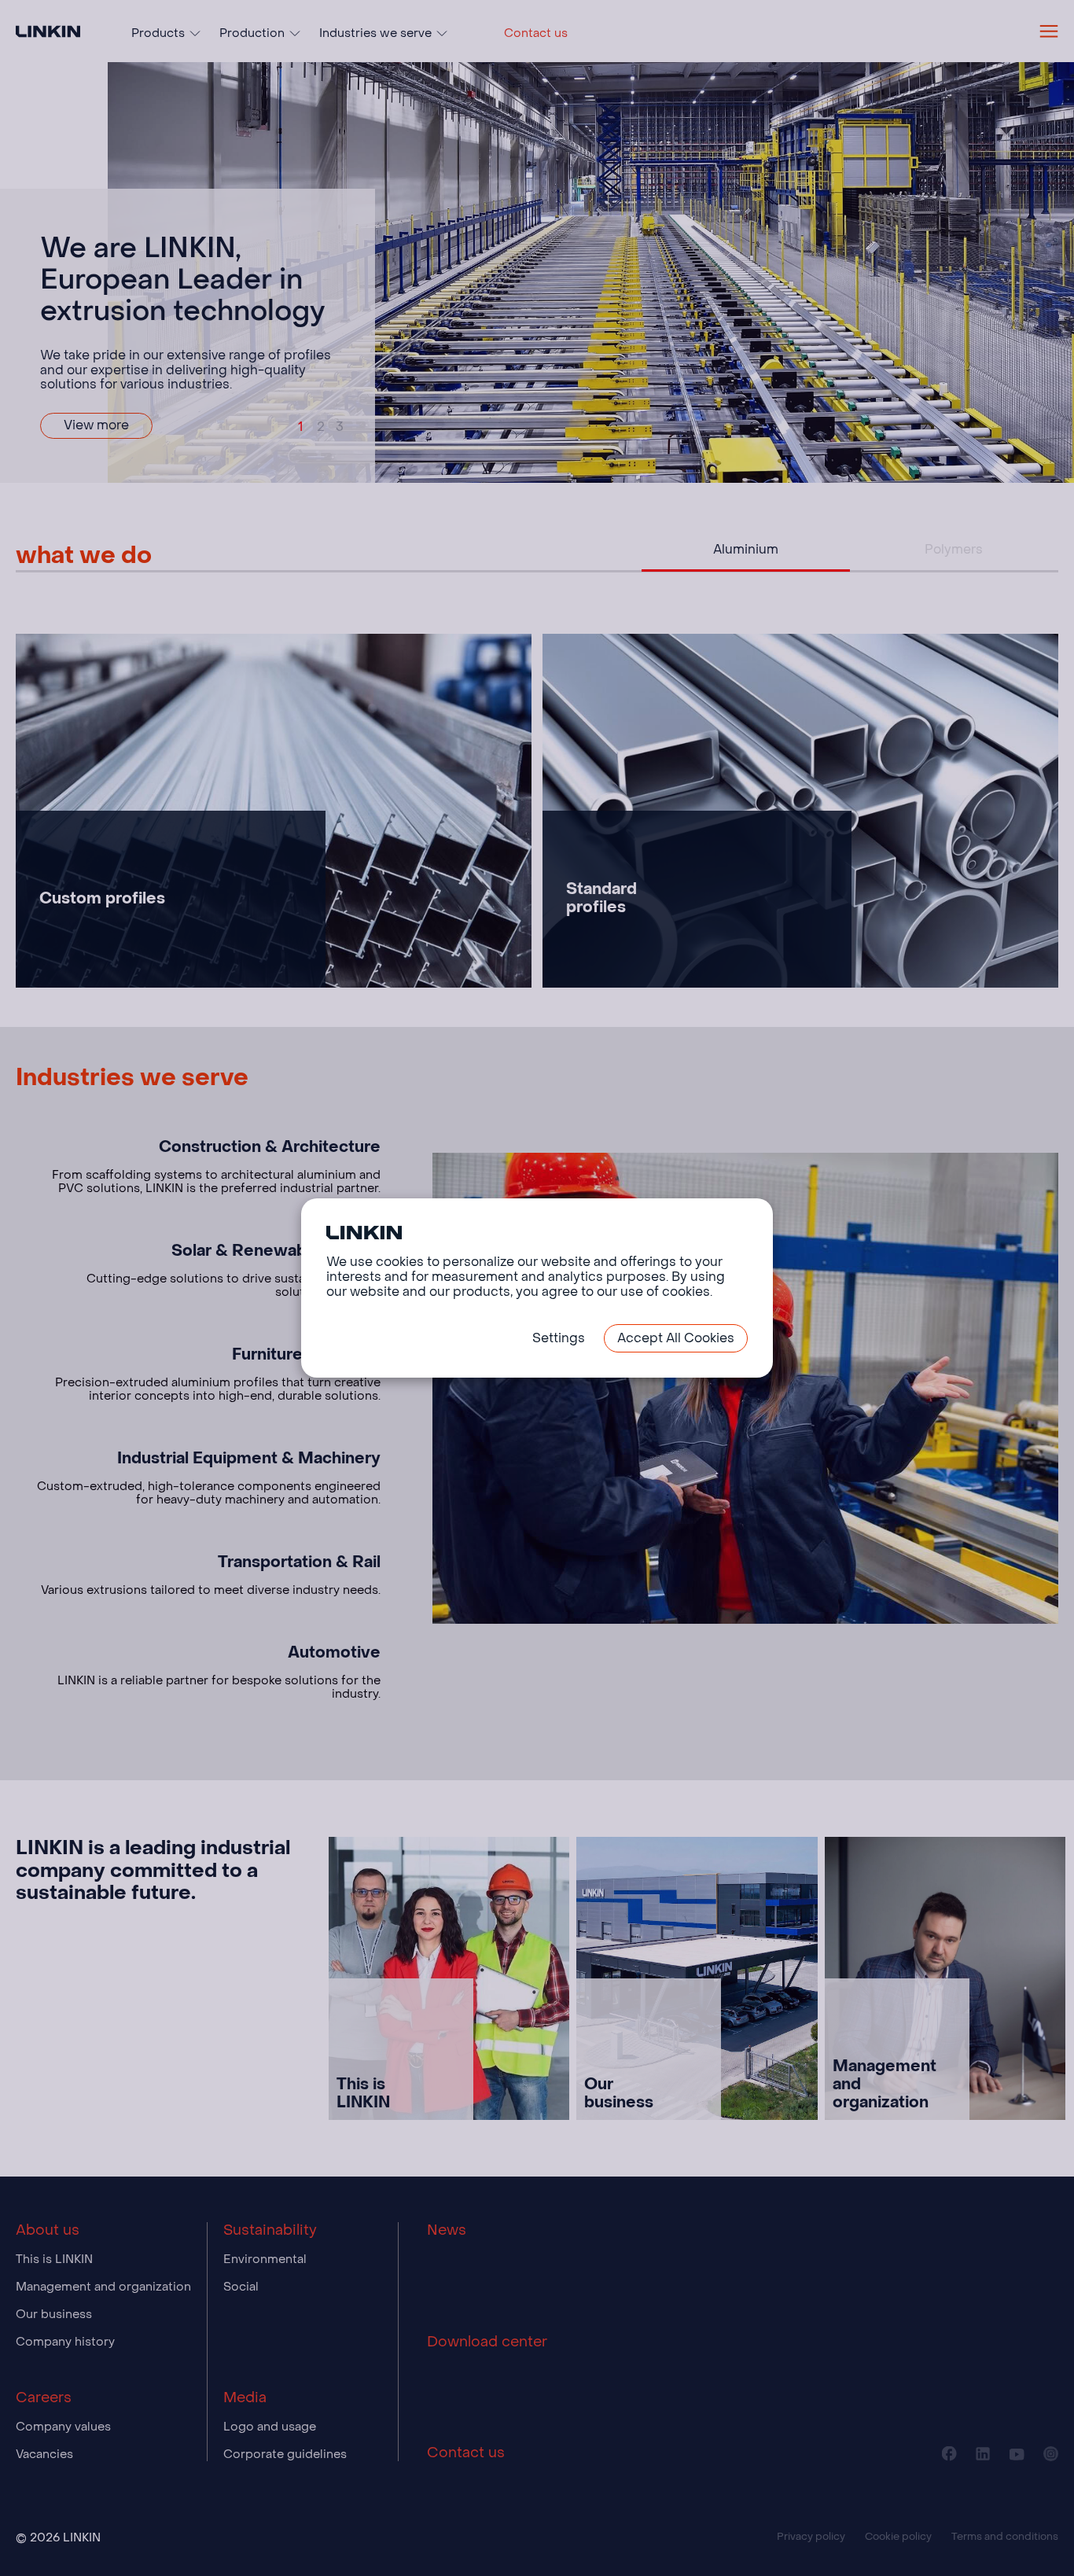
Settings (559, 1338)
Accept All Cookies (676, 1338)
